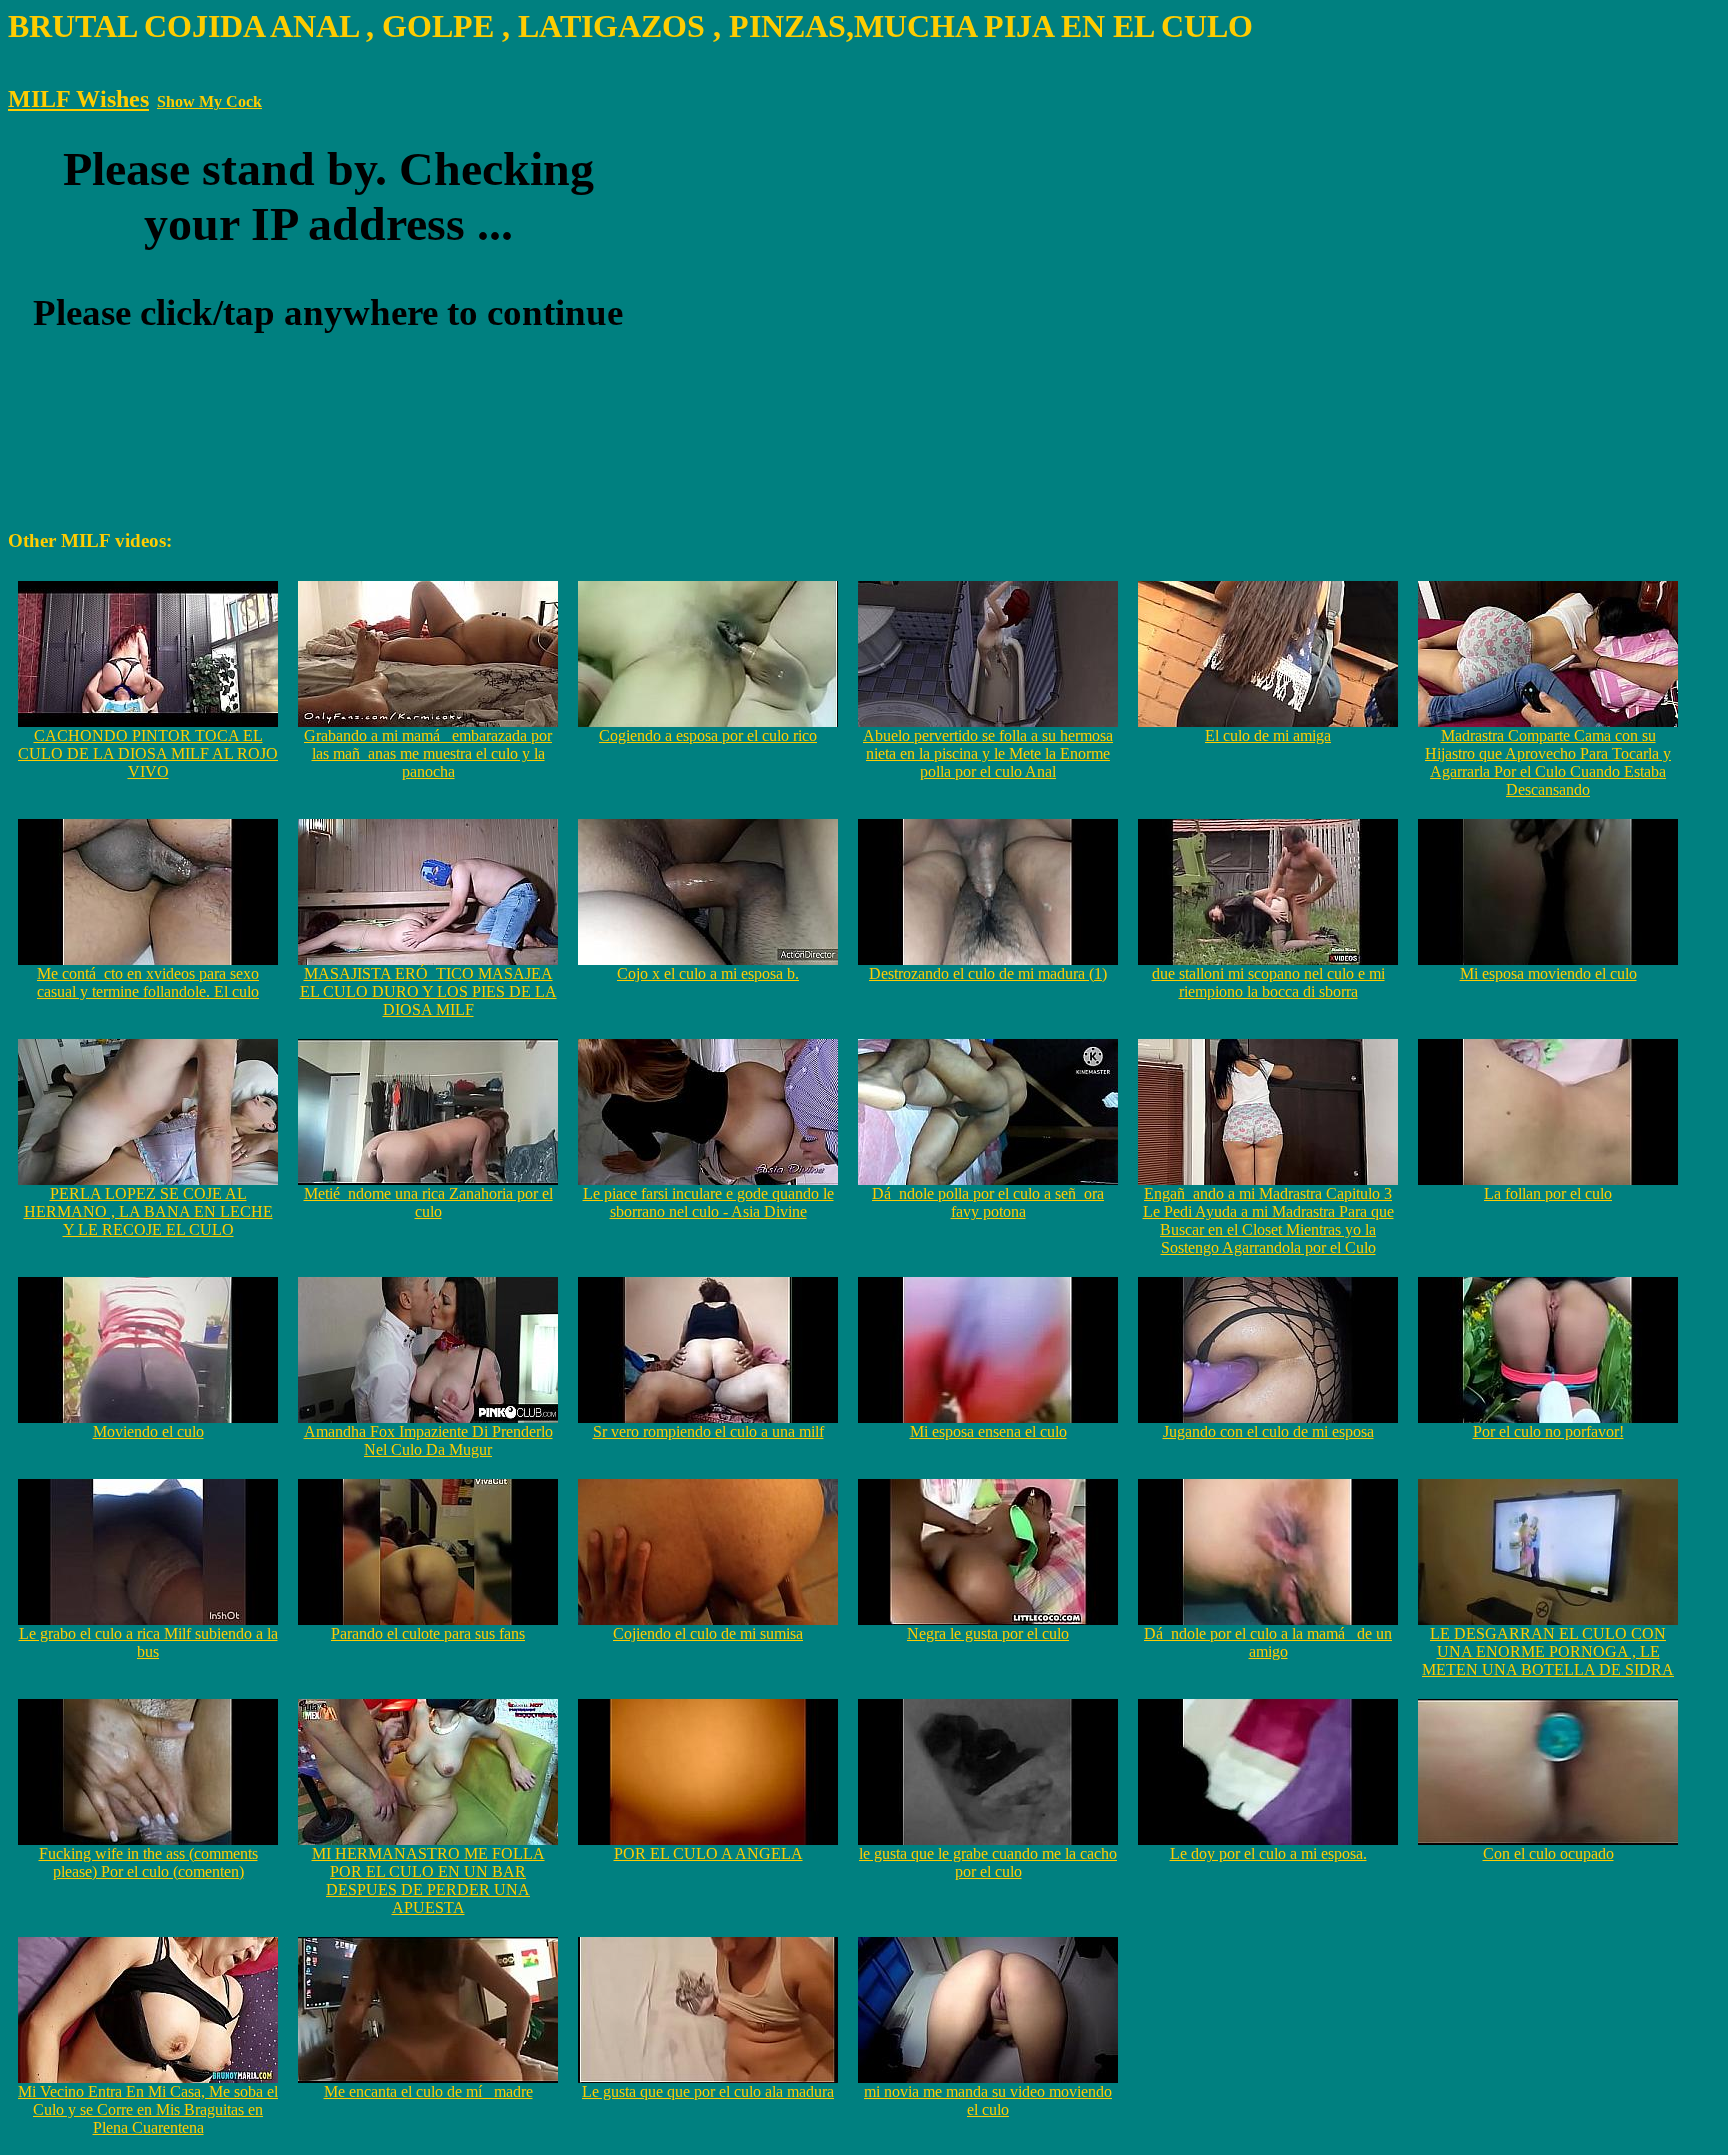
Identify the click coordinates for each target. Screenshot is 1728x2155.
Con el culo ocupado (1548, 1853)
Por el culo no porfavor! (1548, 1431)
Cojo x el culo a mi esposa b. (708, 973)
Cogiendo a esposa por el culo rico (708, 735)
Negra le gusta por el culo (988, 1633)
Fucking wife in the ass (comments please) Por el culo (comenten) (148, 1862)
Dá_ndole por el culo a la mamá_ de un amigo (1268, 1642)
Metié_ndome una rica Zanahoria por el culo (428, 1202)
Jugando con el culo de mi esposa (1268, 1431)
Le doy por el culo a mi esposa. (1268, 1853)
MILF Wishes (78, 99)
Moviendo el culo (148, 1431)
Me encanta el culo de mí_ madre (428, 2091)
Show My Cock (209, 101)
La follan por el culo (1548, 1193)
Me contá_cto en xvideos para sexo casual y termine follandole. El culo (148, 982)
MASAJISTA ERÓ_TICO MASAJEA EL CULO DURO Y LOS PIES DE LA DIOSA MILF (428, 991)
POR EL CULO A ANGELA (708, 1853)
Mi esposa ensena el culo (988, 1431)
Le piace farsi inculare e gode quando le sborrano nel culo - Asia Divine (708, 1202)
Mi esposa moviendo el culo (1548, 973)
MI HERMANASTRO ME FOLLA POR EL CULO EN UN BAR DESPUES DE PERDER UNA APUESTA (428, 1880)
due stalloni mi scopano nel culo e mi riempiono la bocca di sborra (1268, 982)
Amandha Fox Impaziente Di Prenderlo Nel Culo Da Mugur (428, 1440)
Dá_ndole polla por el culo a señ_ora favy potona (988, 1202)
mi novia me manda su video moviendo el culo (988, 2100)
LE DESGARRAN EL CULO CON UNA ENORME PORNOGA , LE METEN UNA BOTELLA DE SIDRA (1548, 1651)
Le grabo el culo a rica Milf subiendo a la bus (148, 1642)
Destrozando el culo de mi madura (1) (988, 973)
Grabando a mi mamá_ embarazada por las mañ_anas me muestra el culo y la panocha (428, 753)
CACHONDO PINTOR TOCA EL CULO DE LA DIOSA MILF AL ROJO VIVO (148, 753)
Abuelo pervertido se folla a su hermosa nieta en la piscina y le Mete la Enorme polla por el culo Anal (988, 753)
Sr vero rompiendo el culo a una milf (708, 1431)
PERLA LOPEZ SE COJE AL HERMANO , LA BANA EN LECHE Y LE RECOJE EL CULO (148, 1211)
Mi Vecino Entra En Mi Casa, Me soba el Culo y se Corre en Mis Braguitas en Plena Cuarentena (148, 2109)
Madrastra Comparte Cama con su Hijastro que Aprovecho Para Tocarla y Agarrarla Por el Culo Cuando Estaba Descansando (1548, 762)
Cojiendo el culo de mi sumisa (708, 1633)
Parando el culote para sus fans (428, 1633)
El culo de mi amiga (1268, 735)
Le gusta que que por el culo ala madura (708, 2091)
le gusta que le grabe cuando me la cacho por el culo (988, 1862)
